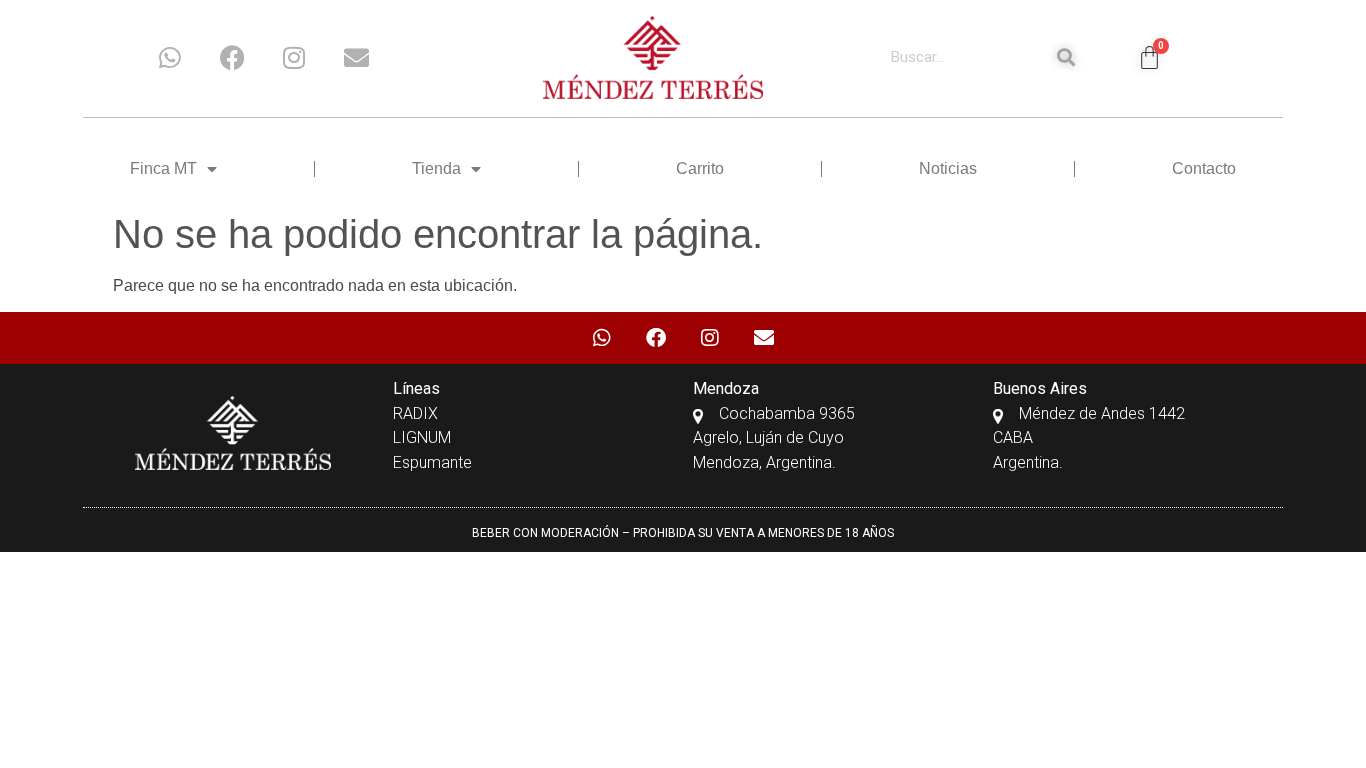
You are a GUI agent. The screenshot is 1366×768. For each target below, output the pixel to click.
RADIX (415, 413)
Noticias (948, 168)
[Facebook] (232, 57)
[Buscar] (1065, 57)
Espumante (432, 462)
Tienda (436, 168)
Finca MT (163, 168)
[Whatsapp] (170, 57)
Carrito (700, 168)
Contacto (1204, 168)
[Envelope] (356, 57)
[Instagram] (294, 57)
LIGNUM (422, 437)
